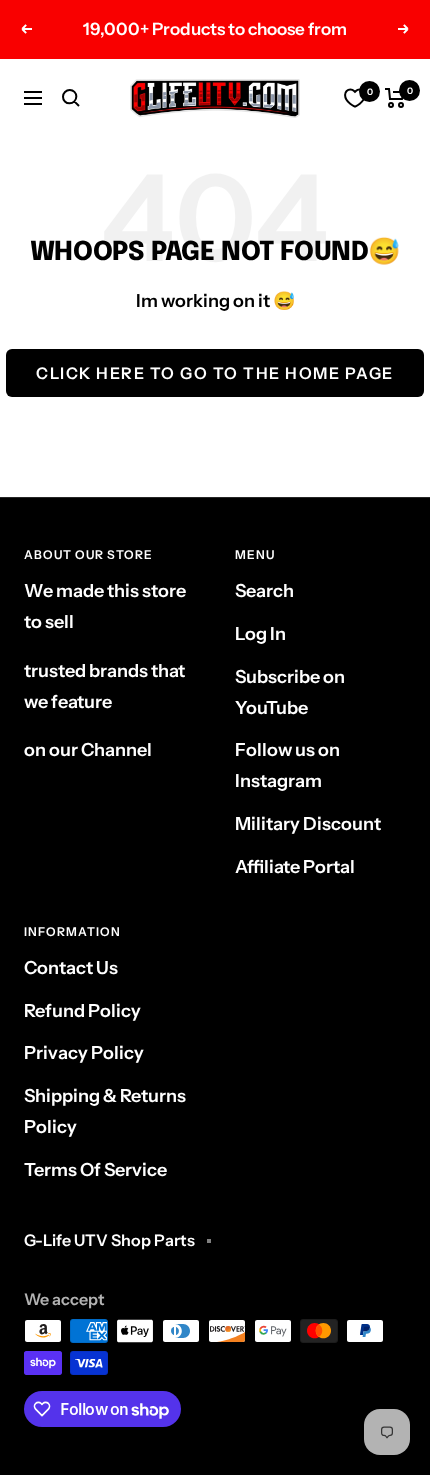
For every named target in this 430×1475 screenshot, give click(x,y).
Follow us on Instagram (287, 765)
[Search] (71, 98)
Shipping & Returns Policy (105, 1111)
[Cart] (395, 98)
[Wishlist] (355, 98)
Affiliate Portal (295, 867)
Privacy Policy (84, 1053)
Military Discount (308, 824)
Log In (260, 634)
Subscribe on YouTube (290, 692)
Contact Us (71, 968)
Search (264, 591)
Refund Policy (82, 1011)
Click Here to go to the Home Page (215, 373)
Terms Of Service (95, 1170)
